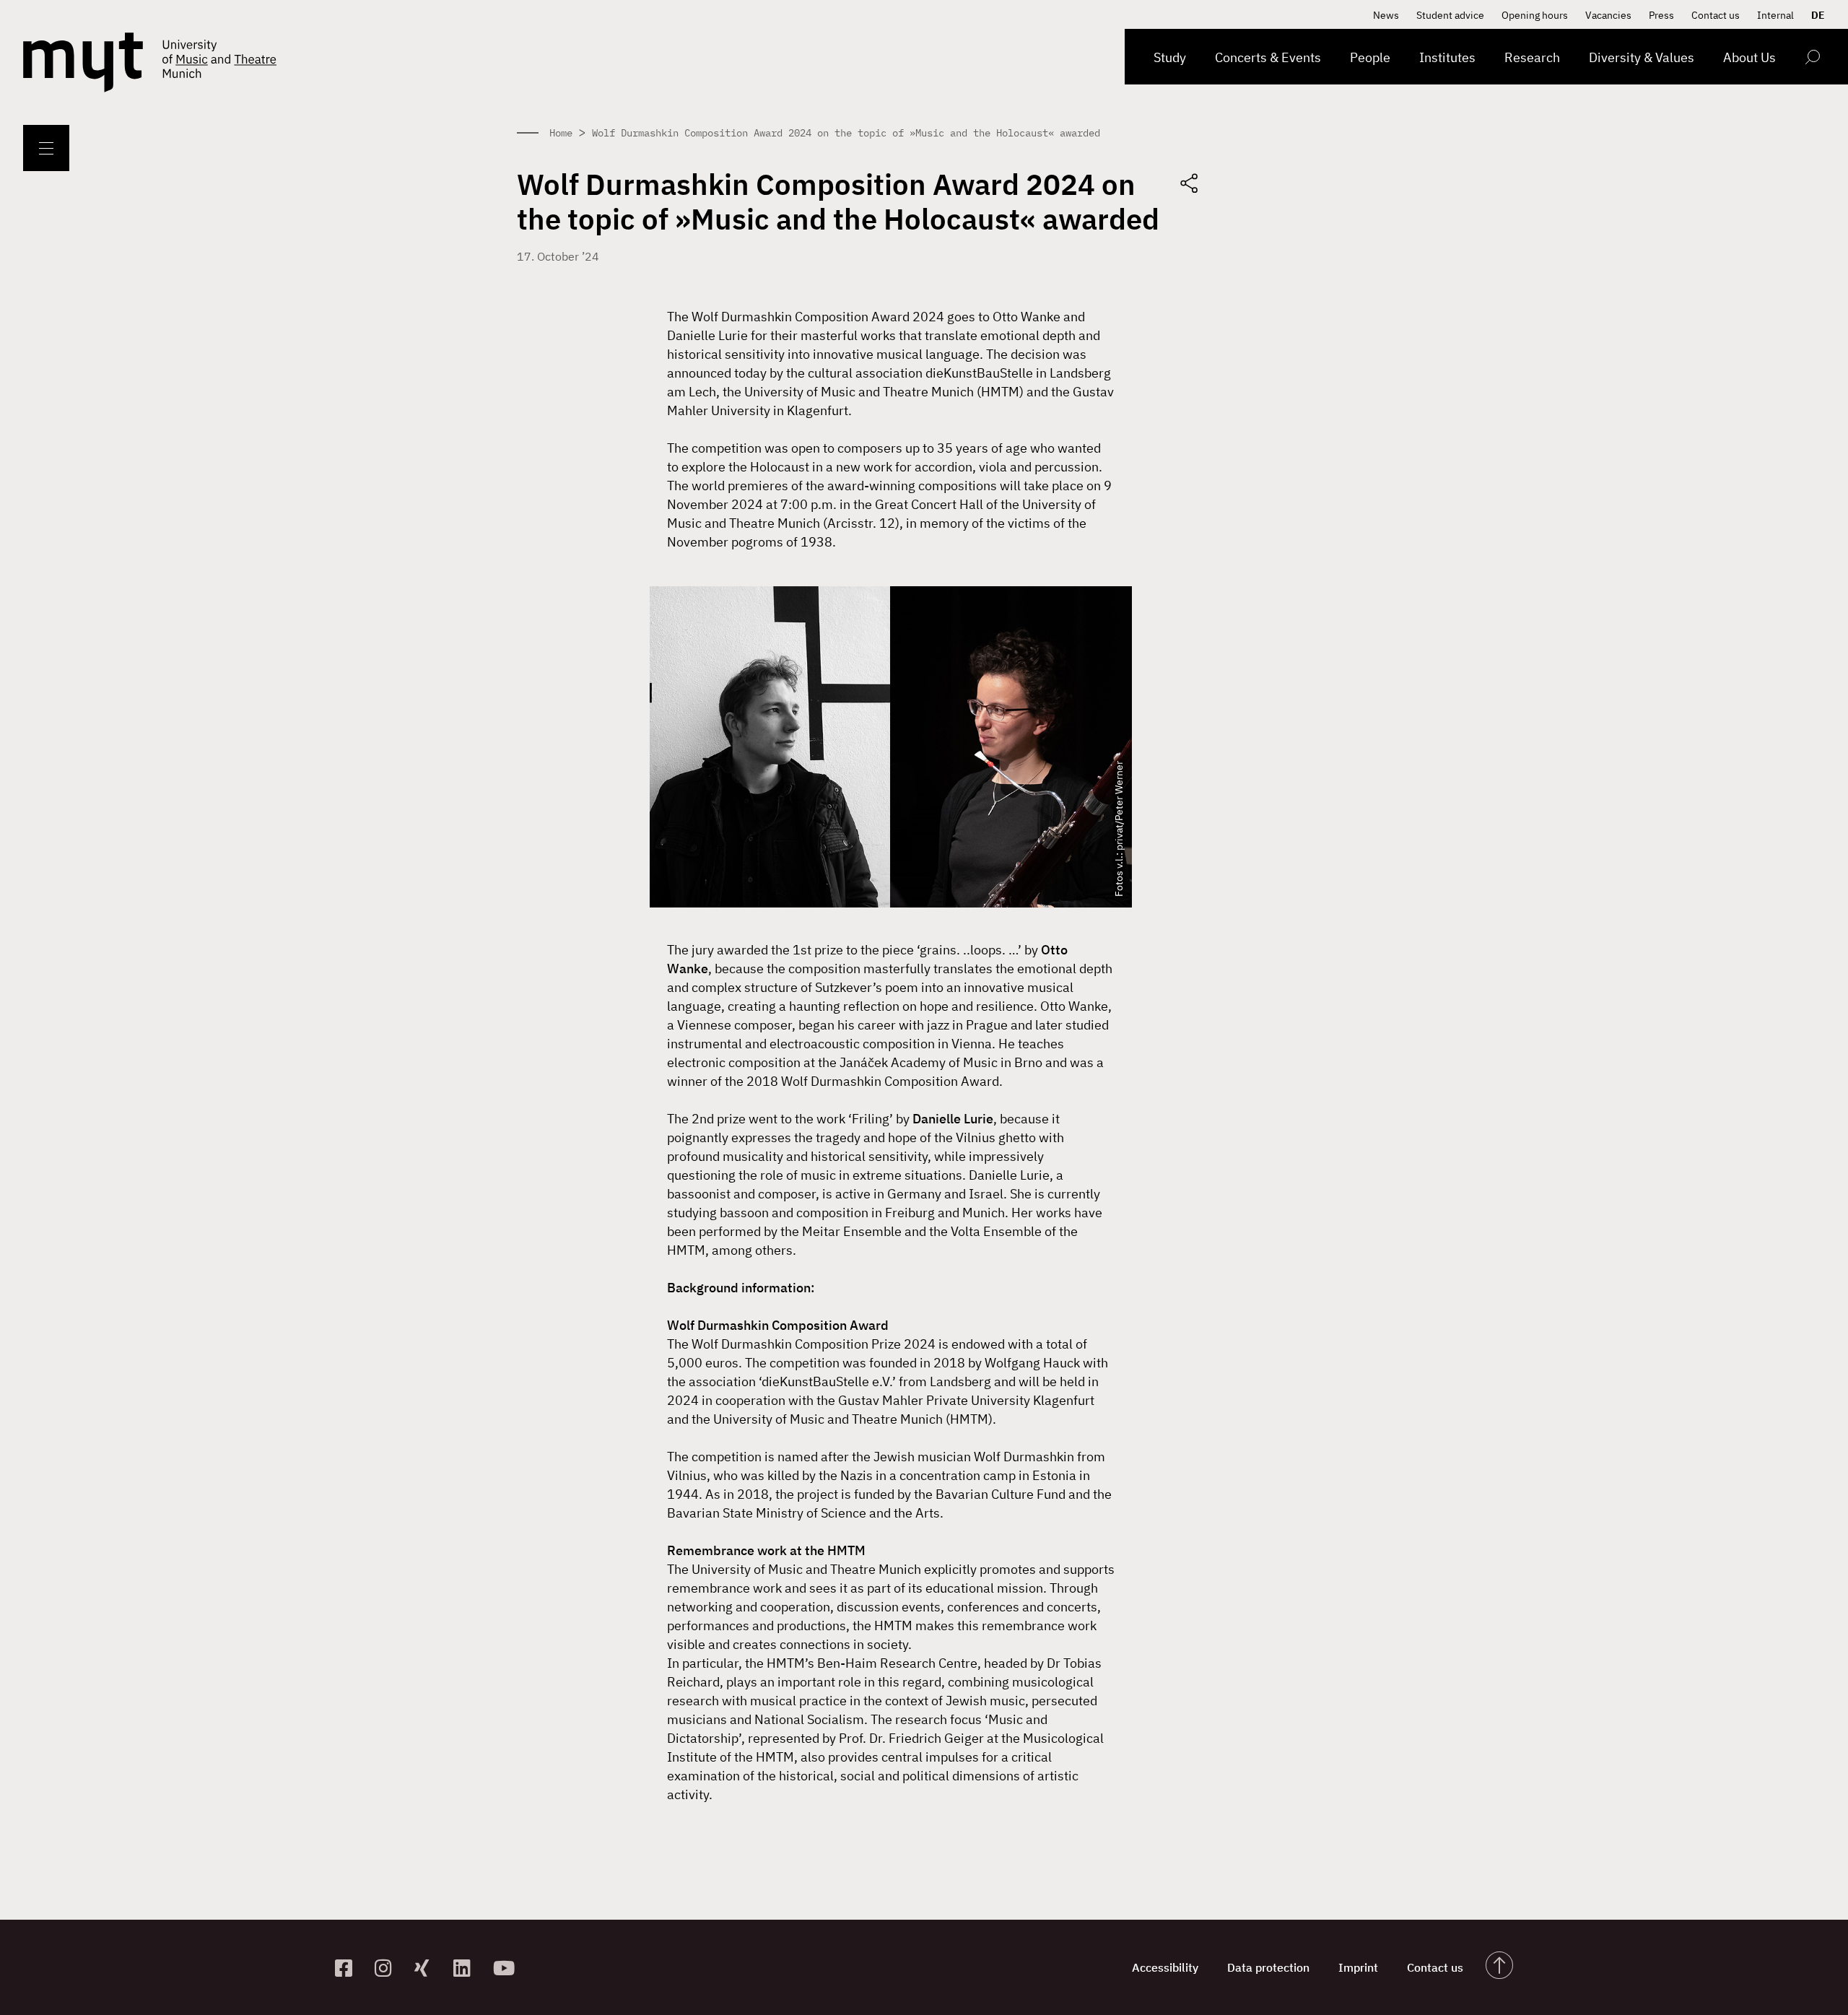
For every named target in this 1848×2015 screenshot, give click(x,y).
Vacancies (1608, 15)
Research (1532, 57)
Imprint (1358, 1967)
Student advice (1450, 15)
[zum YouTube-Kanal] (507, 1968)
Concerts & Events (1268, 57)
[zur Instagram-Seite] (389, 1968)
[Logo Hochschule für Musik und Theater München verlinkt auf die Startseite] (83, 62)
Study (1170, 57)
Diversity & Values (1642, 57)
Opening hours (1535, 15)
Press (1661, 15)
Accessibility (1165, 1967)
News (1386, 15)
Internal (1775, 15)
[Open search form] (1812, 60)
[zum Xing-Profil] (428, 1968)
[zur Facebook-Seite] (349, 1968)
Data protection (1268, 1967)
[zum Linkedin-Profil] (467, 1968)
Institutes (1447, 57)
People (1370, 57)
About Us (1749, 57)
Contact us (1716, 15)
